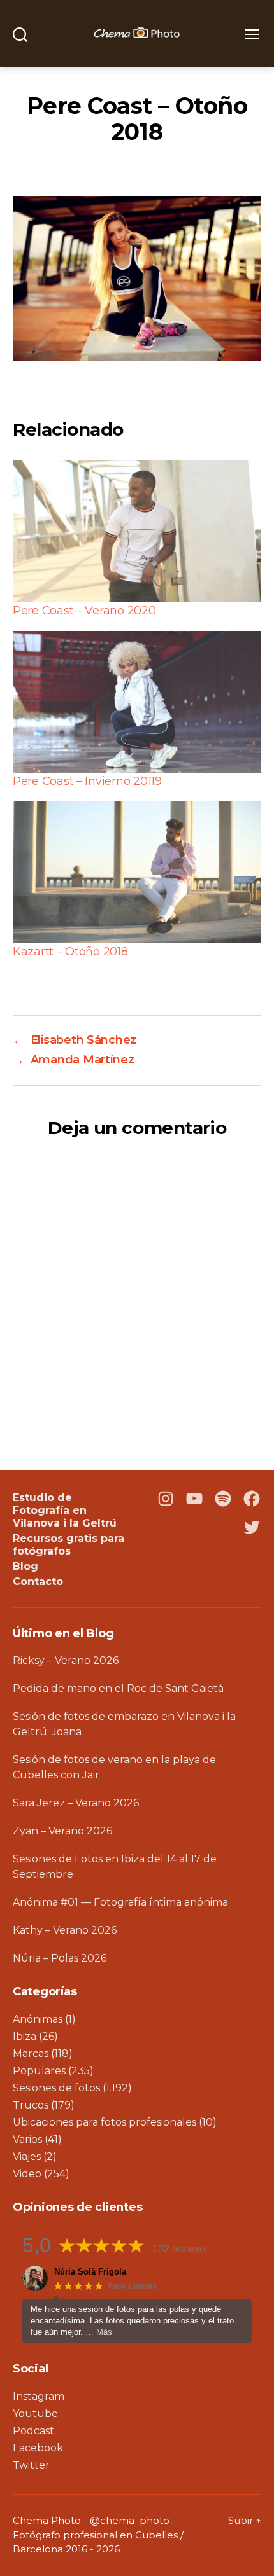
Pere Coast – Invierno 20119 (87, 781)
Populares (39, 2071)
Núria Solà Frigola (90, 2272)
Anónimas (38, 2019)
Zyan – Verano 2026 (62, 1831)
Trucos (31, 2105)
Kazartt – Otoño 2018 (70, 952)
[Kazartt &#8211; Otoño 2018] (137, 872)
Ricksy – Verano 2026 (66, 1660)
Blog (25, 1566)
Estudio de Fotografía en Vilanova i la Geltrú (65, 1510)
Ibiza (25, 2036)
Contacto (38, 1582)
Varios (27, 2139)
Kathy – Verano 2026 (65, 1930)
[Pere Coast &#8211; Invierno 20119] (137, 702)
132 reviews (180, 2249)
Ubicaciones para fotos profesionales (105, 2122)
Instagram (39, 2396)
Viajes (27, 2157)
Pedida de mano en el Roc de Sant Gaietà (118, 1688)
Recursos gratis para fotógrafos (68, 1545)
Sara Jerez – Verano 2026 (76, 1803)
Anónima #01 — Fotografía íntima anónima (120, 1902)
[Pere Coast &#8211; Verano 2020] (137, 531)
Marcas (31, 2053)
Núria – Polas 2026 (60, 1958)
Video (27, 2174)
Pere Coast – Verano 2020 (84, 611)
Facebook (38, 2448)
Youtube (35, 2413)
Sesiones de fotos (56, 2088)
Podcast (33, 2431)
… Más (99, 2332)
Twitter (31, 2465)
